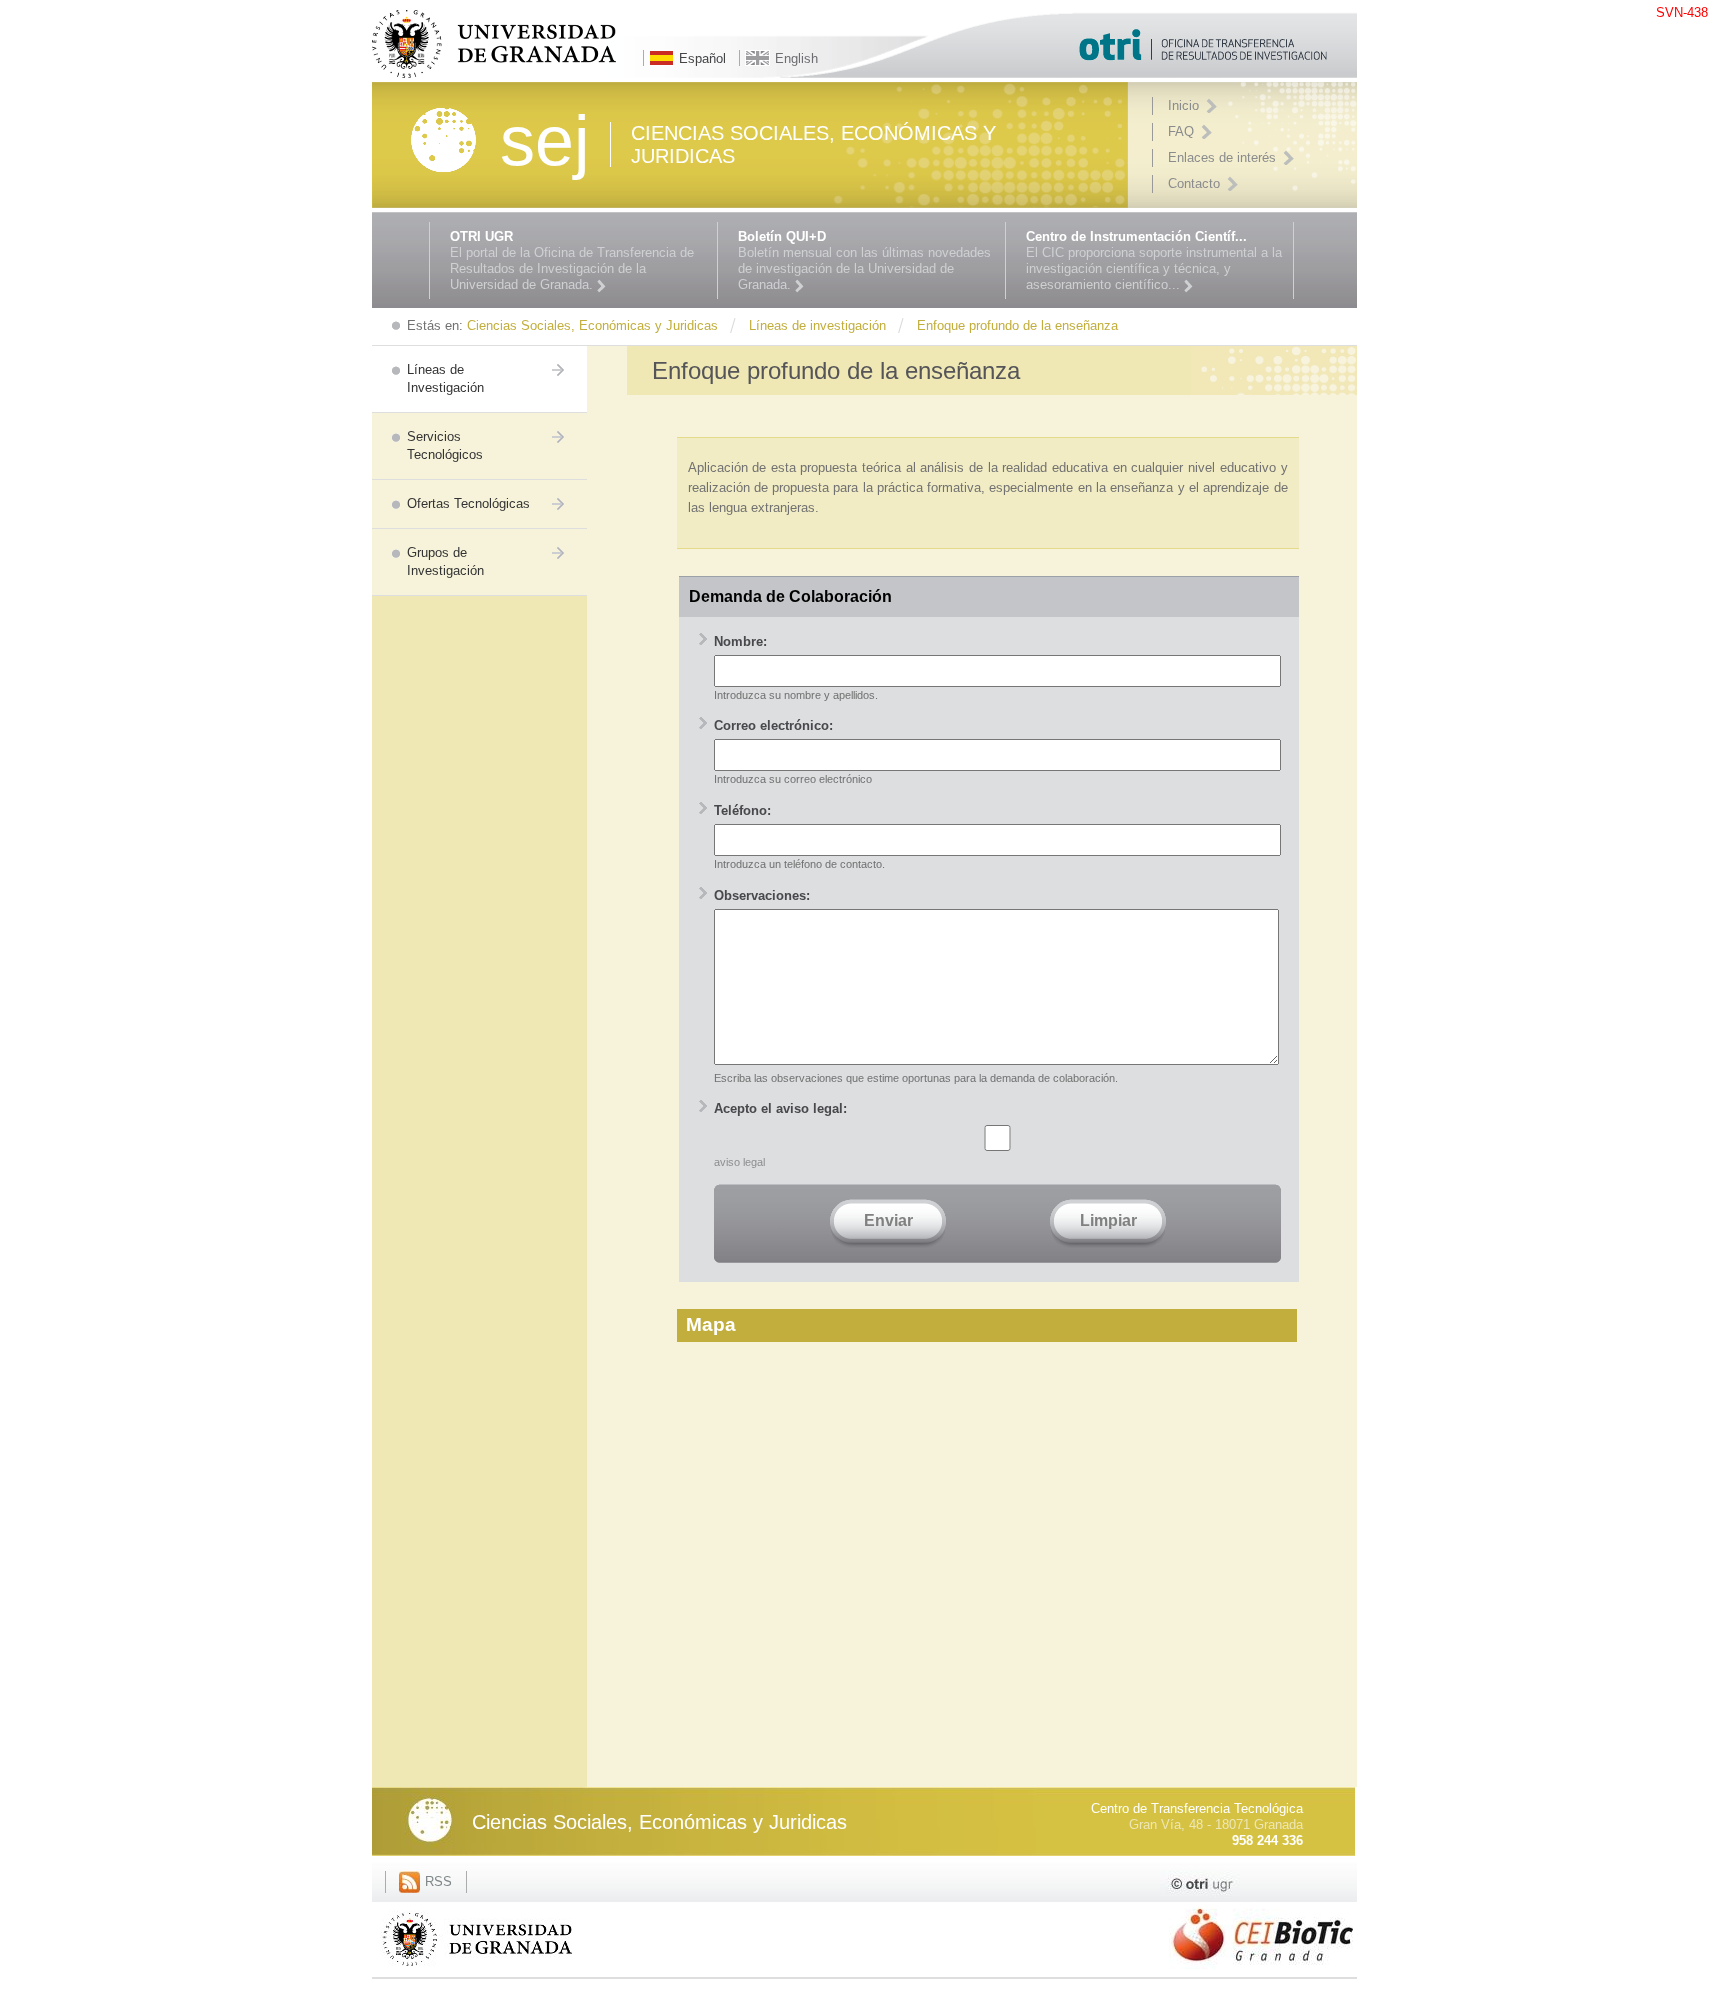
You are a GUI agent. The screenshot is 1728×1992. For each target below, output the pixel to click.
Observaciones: (762, 895)
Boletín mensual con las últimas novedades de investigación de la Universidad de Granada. (864, 260)
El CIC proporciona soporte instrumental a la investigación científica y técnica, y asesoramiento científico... (1154, 260)
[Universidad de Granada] (477, 1969)
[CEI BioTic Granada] (1263, 1971)
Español (702, 58)
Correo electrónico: (773, 725)
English (796, 58)
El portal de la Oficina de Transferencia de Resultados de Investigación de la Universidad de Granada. (572, 260)
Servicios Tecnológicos (445, 445)
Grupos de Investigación (445, 561)
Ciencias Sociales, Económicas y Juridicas (659, 1822)
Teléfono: (742, 810)
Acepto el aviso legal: (780, 1108)
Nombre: (740, 641)
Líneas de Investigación (445, 378)
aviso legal (739, 1162)
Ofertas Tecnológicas (468, 503)
